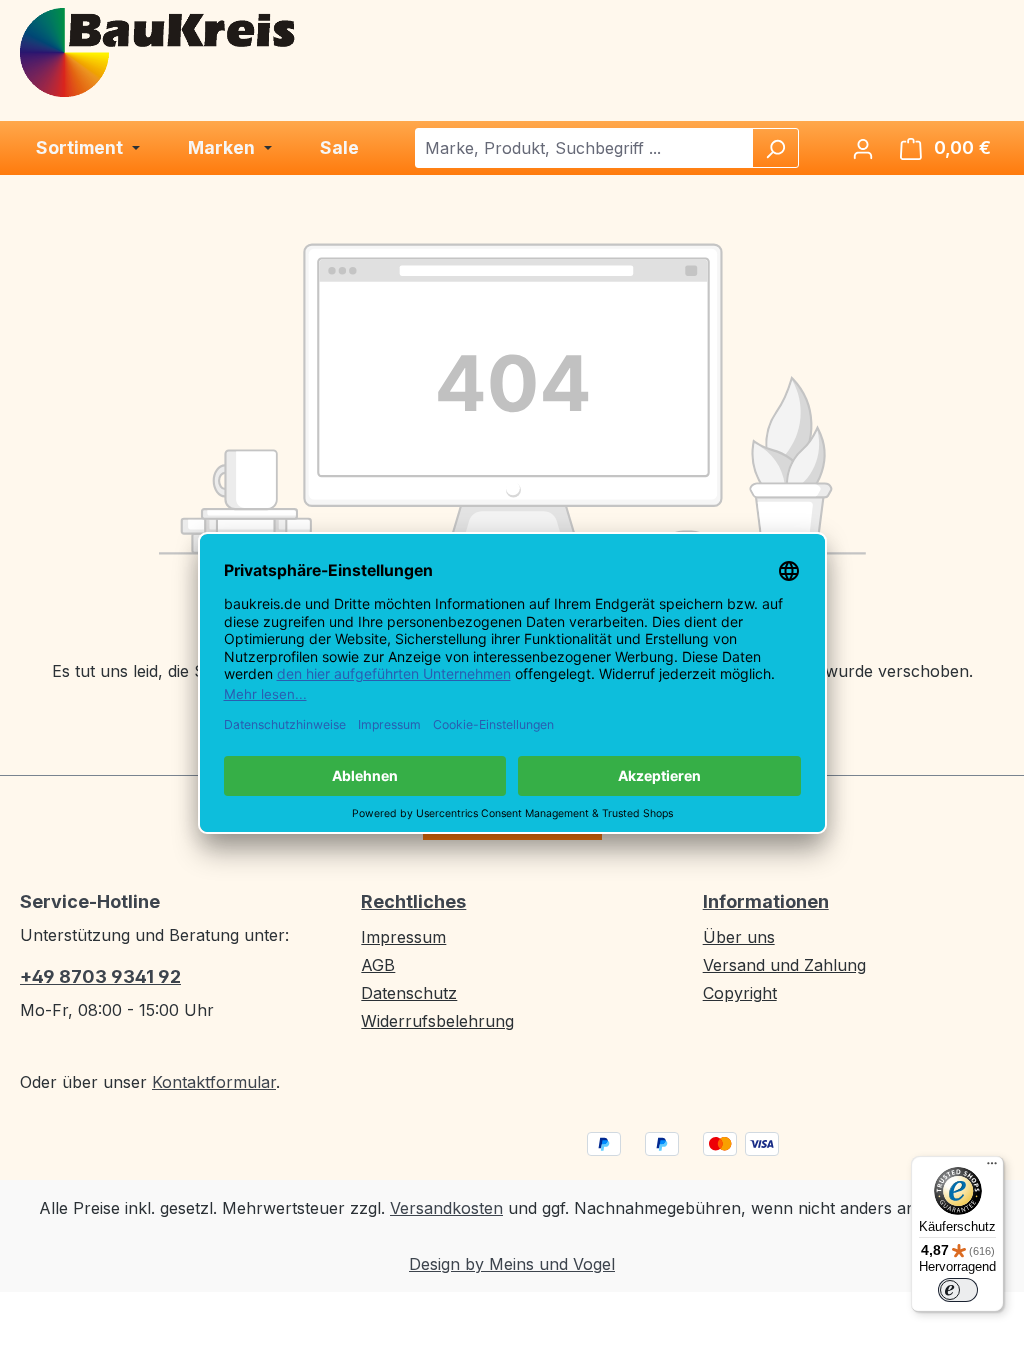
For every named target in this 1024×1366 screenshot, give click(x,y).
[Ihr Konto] (863, 148)
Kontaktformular (214, 1082)
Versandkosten (446, 1208)
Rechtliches (413, 901)
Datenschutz (409, 993)
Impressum (403, 937)
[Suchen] (775, 148)
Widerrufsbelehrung (437, 1021)
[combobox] (584, 148)
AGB (378, 965)
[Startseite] (159, 51)
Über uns (739, 937)
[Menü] (992, 1168)
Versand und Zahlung (784, 965)
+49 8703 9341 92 (100, 976)
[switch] (958, 1290)
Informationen (766, 901)
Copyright (740, 993)
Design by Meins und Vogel (512, 1264)
